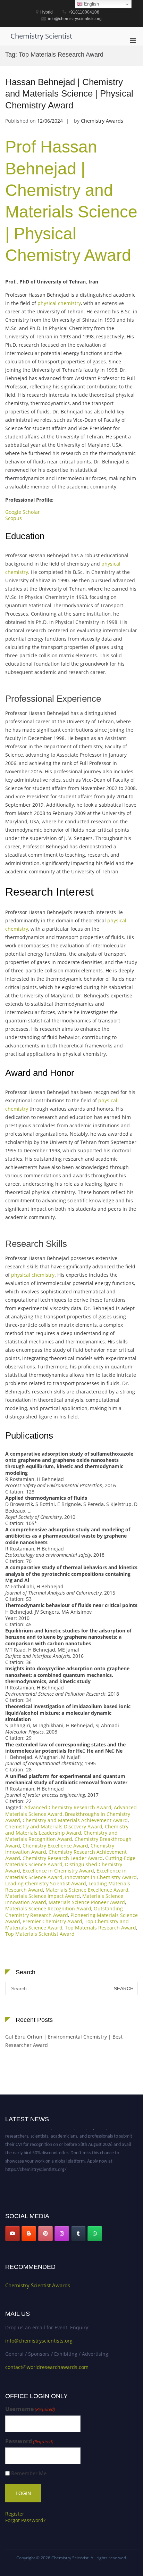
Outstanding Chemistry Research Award (64, 1912)
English (91, 4)
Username (30, 2409)
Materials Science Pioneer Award (87, 1902)
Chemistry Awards (102, 121)
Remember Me (29, 2473)
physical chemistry (59, 303)
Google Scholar (23, 512)
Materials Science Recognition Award (48, 1908)
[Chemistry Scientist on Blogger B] (29, 2233)
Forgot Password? (25, 2520)
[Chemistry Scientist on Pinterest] (45, 2233)
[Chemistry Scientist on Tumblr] (78, 2233)
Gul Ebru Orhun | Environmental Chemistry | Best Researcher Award (64, 2041)
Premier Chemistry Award (52, 1921)
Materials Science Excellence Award (87, 1890)
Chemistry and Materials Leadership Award (67, 1830)
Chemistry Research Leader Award (63, 1858)
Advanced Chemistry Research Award (68, 1807)
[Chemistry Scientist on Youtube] (12, 2233)
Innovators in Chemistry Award (101, 1877)
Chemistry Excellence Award (55, 1846)
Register (15, 2514)
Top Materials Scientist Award (40, 1934)
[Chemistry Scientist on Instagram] (62, 2233)
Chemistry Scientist (41, 36)
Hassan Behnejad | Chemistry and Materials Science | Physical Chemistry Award (69, 94)
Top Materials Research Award (100, 1928)
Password (29, 2441)
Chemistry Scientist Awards (38, 2285)
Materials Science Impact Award (43, 1896)
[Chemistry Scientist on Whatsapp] (95, 2233)
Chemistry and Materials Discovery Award (54, 1826)
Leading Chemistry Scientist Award (46, 1883)
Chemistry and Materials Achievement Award (75, 1820)
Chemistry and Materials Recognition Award (61, 1836)
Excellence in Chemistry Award (58, 1871)
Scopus (14, 518)
